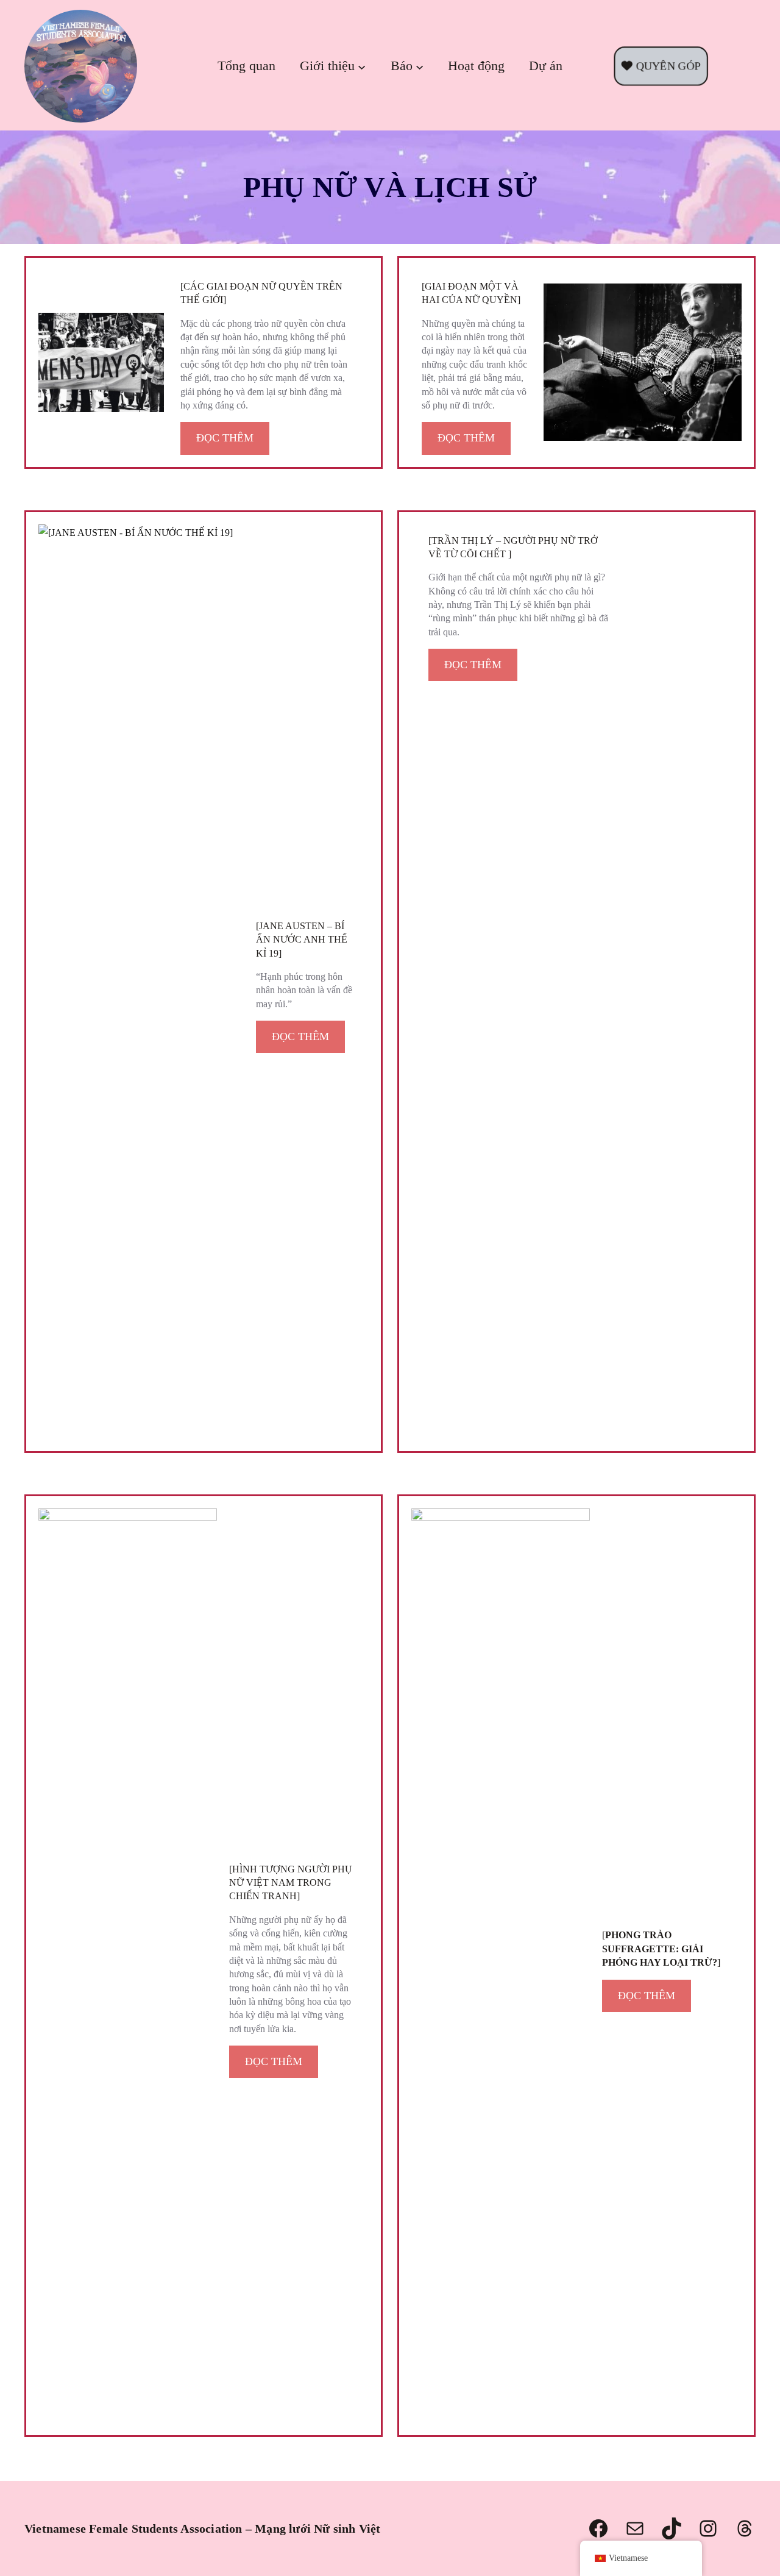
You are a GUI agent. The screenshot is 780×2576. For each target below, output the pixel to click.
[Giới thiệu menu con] (362, 66)
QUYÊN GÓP (665, 66)
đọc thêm (225, 438)
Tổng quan (246, 66)
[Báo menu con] (420, 66)
